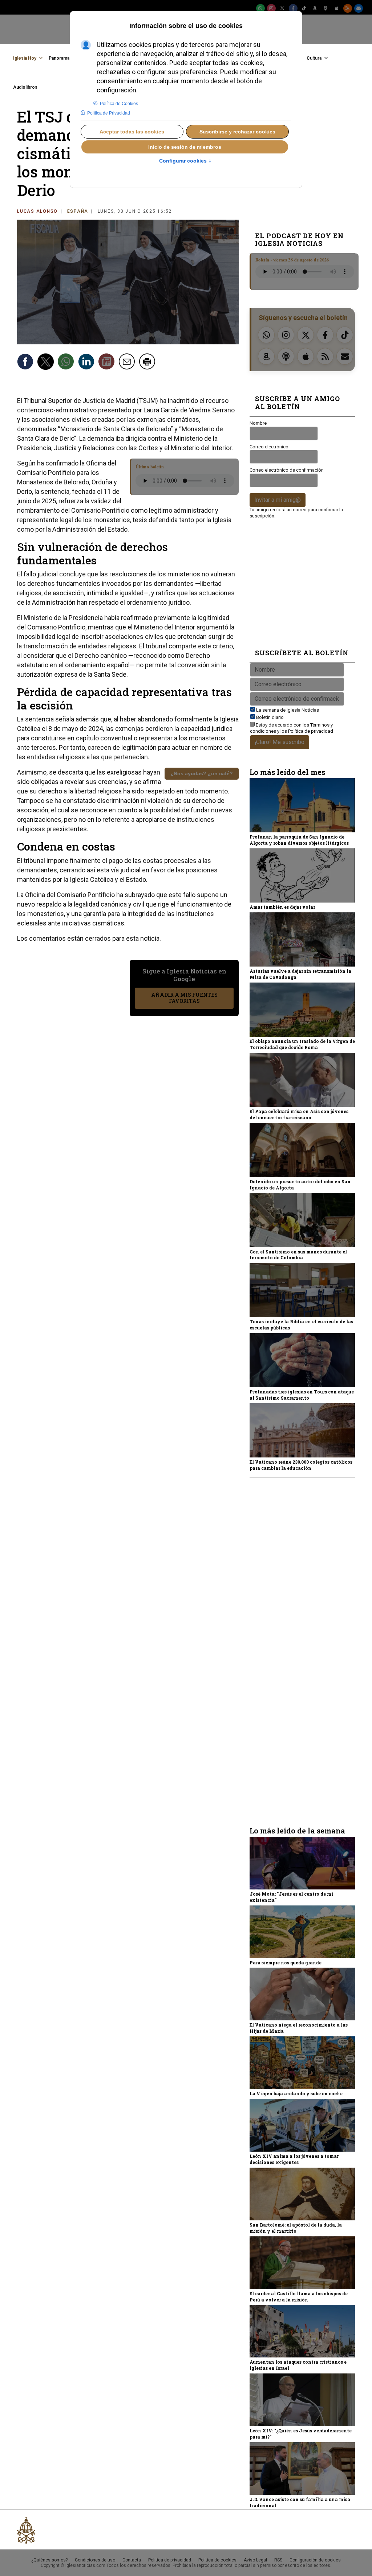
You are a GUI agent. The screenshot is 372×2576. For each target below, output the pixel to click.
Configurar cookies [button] (185, 161)
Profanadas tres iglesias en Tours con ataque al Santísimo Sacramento (302, 1395)
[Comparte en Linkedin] (87, 363)
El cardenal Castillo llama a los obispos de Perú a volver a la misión (299, 2297)
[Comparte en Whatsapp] (67, 363)
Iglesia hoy (25, 58)
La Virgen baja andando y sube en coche (296, 2093)
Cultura (314, 58)
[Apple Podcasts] (337, 8)
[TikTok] (304, 8)
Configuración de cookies (315, 2560)
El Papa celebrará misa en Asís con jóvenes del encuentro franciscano (299, 1114)
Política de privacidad (311, 731)
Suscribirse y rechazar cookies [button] (237, 132)
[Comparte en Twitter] (46, 363)
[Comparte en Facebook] (26, 363)
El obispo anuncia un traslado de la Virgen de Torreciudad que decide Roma (302, 1044)
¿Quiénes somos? (49, 2560)
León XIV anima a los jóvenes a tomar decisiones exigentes (294, 2159)
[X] (282, 8)
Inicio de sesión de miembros (185, 147)
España (78, 211)
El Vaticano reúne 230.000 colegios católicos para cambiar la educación (301, 1465)
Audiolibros (25, 87)
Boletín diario (270, 717)
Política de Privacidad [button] (109, 113)
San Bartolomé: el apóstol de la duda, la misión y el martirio (296, 2228)
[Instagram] (271, 8)
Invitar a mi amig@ (278, 500)
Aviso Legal (255, 2560)
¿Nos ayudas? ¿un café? (202, 773)
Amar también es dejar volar (282, 907)
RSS (278, 2560)
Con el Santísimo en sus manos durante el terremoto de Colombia (298, 1255)
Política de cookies (217, 2560)
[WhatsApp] (260, 8)
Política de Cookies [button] (119, 104)
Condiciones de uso (95, 2560)
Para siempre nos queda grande (286, 1963)
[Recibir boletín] (108, 363)
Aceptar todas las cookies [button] (132, 132)
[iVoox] (326, 8)
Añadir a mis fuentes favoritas (184, 998)
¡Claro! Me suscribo (280, 742)
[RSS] (348, 8)
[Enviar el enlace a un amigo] (128, 363)
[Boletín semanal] (359, 8)
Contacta (132, 2560)
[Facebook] (293, 8)
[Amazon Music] (315, 8)
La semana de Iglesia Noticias (288, 710)
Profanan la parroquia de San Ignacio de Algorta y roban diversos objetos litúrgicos (299, 840)
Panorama (59, 58)
